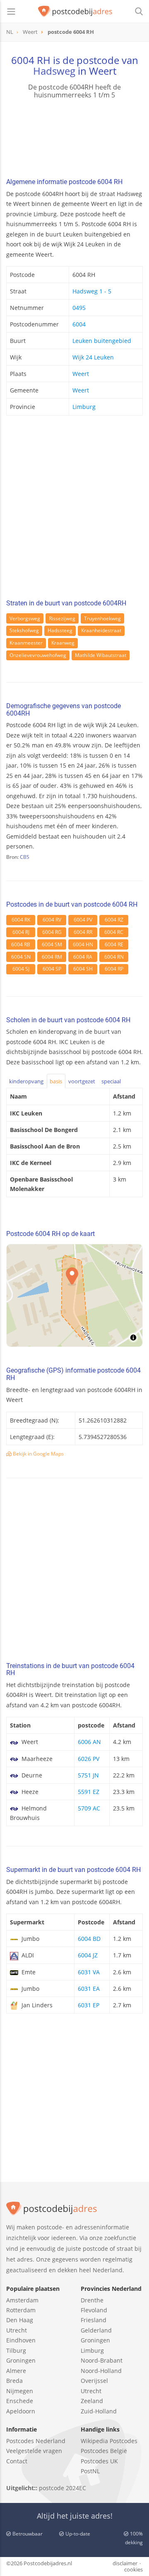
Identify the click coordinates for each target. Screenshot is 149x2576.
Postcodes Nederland (36, 2441)
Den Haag (20, 2320)
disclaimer (125, 2563)
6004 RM (52, 957)
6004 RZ (114, 920)
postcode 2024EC (62, 2488)
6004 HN (83, 944)
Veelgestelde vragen (34, 2451)
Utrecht (17, 2330)
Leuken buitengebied (102, 341)
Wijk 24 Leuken (93, 357)
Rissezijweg (62, 618)
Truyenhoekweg (102, 618)
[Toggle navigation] (11, 12)
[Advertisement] (74, 510)
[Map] (74, 1295)
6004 (79, 324)
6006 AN (89, 1742)
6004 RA (83, 957)
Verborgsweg (25, 618)
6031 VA (89, 1972)
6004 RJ (21, 932)
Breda (14, 2381)
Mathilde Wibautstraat (101, 655)
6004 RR (83, 932)
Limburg (84, 407)
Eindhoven (21, 2340)
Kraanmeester (26, 643)
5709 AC (89, 1808)
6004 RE (114, 944)
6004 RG (52, 932)
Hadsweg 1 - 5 (92, 291)
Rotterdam (21, 2310)
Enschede (20, 2401)
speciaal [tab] (111, 1081)
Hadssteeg (60, 630)
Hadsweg (54, 71)
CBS (25, 857)
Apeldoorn (21, 2411)
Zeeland (92, 2401)
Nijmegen (20, 2391)
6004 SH (83, 969)
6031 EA (89, 1989)
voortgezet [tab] (82, 1081)
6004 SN (21, 957)
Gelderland (96, 2330)
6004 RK (21, 920)
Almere (16, 2371)
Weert (81, 374)
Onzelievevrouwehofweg (38, 655)
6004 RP (114, 969)
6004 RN (114, 957)
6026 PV (89, 1759)
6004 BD (89, 1939)
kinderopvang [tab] (26, 1081)
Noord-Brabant (102, 2360)
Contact (17, 2461)
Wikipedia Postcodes (109, 2441)
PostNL (90, 2471)
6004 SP (52, 969)
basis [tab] (56, 1081)
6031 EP (89, 2005)
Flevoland (94, 2310)
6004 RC (114, 932)
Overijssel (94, 2381)
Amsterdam (22, 2300)
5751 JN (88, 1775)
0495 (79, 308)
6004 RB (21, 944)
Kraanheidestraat (101, 630)
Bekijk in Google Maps (38, 1454)
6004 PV (83, 920)
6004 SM (52, 944)
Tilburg (16, 2350)
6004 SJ (21, 969)
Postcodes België (104, 2451)
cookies (133, 2569)
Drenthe (92, 2300)
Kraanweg (63, 643)
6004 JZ (88, 1955)
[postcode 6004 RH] (75, 12)
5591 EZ (89, 1792)
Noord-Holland (101, 2371)
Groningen (21, 2360)
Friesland (94, 2320)
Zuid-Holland (99, 2411)
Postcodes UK (99, 2461)
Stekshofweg (24, 630)
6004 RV (52, 920)
